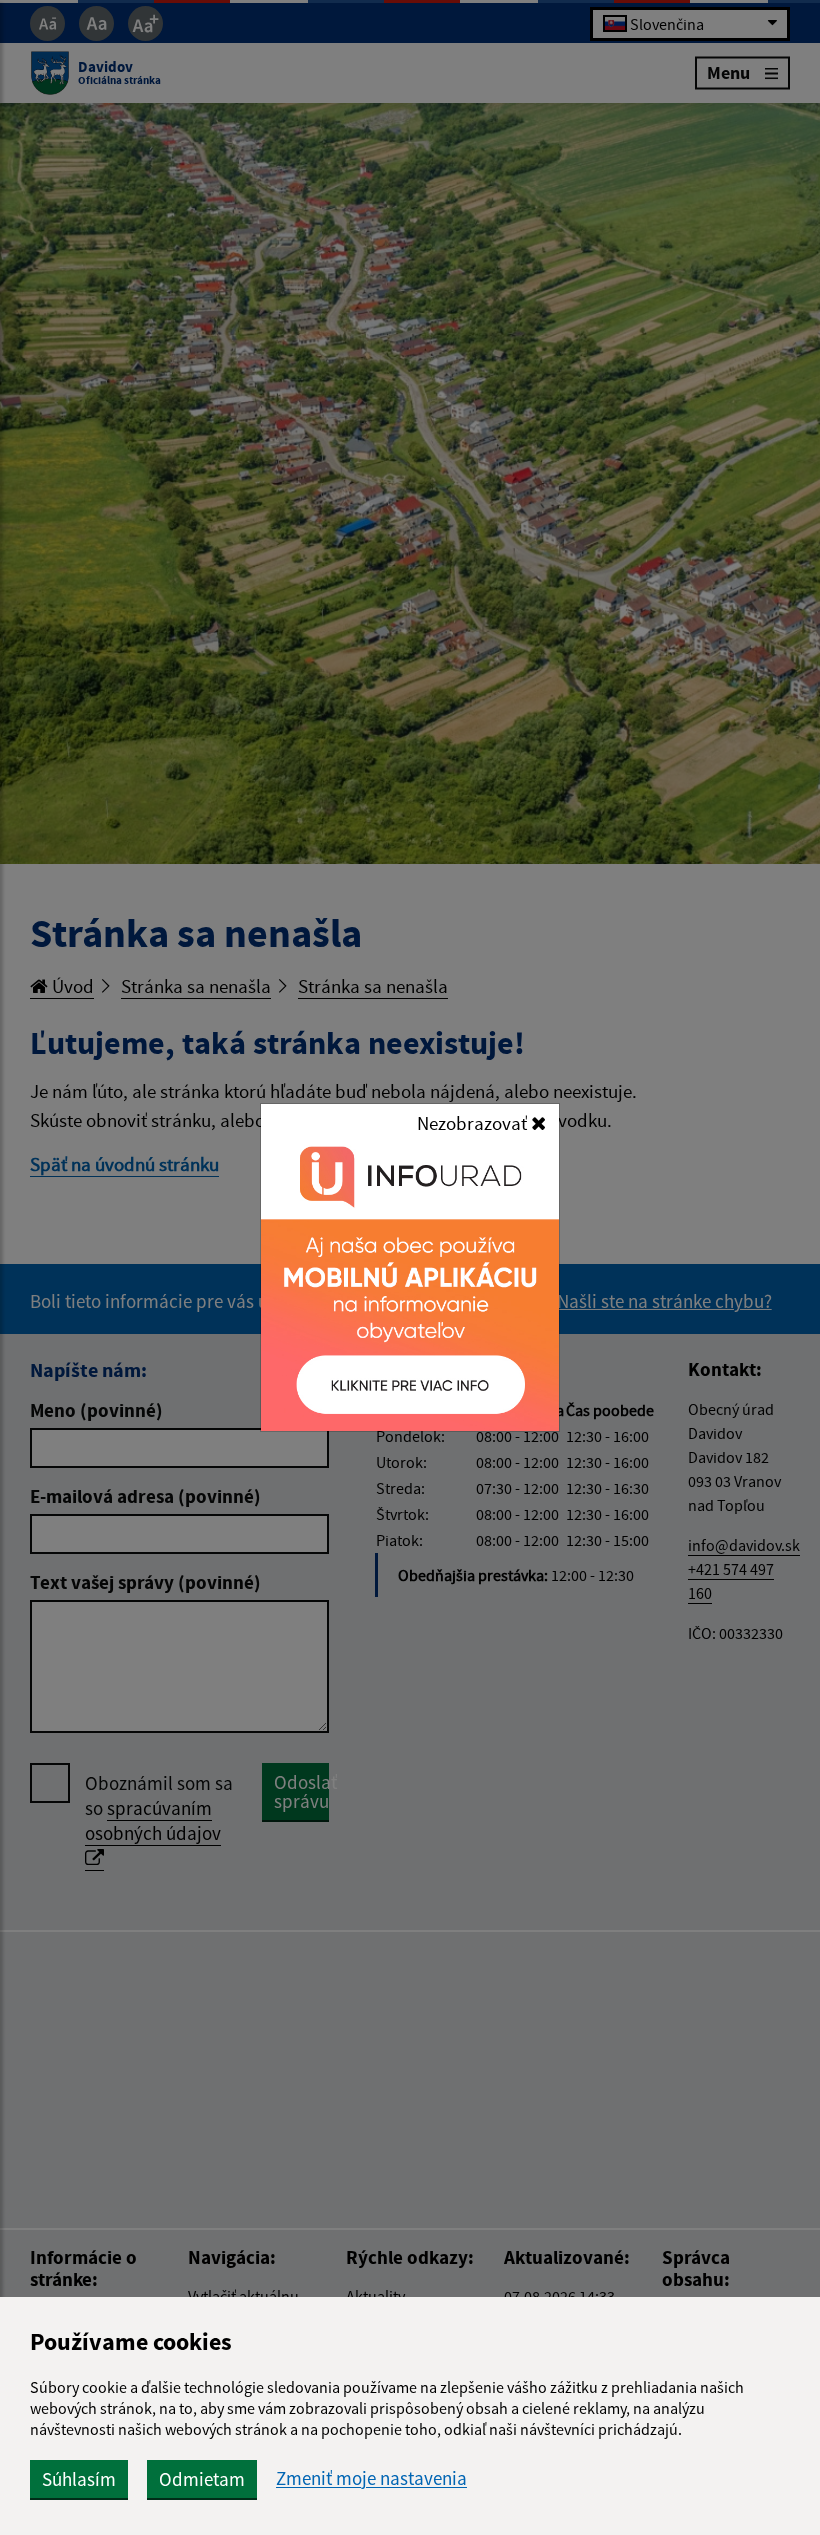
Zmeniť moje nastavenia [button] (371, 2478)
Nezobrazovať (474, 1123)
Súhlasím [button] (79, 2479)
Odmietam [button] (202, 2479)
